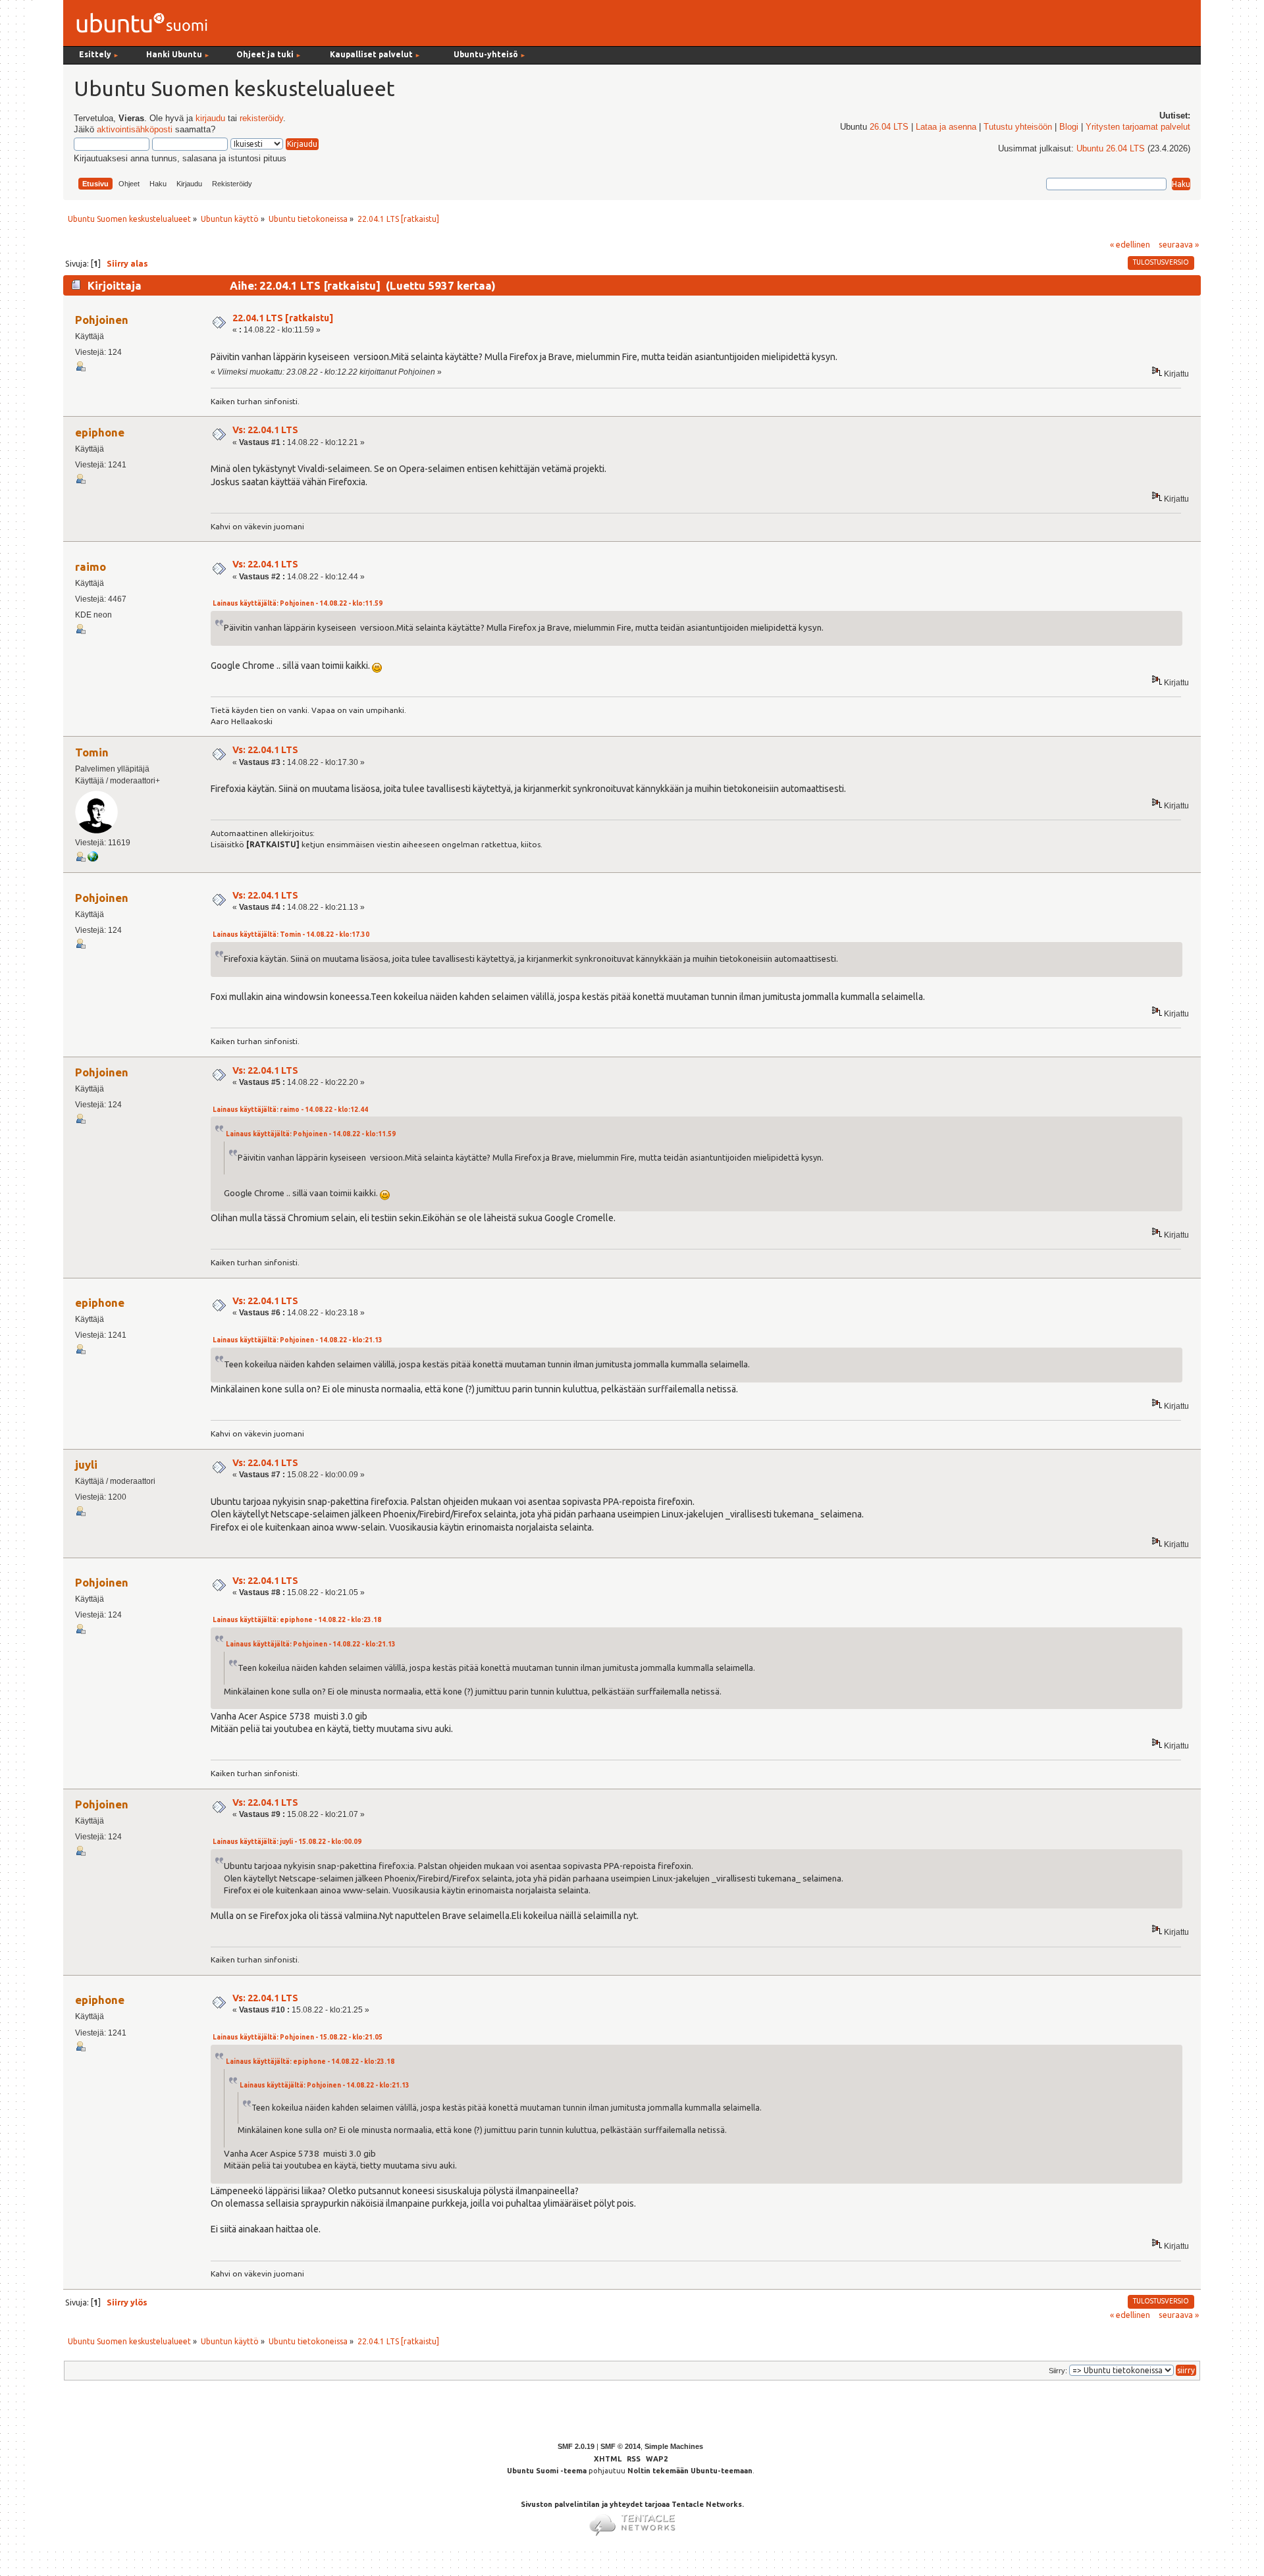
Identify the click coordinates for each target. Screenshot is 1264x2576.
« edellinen (1130, 244)
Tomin (92, 752)
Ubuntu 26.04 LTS (1111, 149)
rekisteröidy (261, 118)
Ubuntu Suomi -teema (547, 2471)
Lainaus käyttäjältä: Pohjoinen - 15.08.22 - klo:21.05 (298, 2037)
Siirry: (1058, 2371)
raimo (91, 566)
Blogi (1069, 127)
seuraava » (1179, 244)
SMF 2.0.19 (576, 2446)
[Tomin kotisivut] (93, 859)
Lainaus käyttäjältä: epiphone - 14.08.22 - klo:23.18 (297, 1620)
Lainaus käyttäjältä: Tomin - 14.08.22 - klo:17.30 (291, 934)
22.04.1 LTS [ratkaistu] (283, 318)
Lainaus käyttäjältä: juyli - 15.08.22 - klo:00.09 (287, 1842)
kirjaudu (210, 118)
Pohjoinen (102, 320)
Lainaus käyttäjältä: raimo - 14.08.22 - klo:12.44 (290, 1110)
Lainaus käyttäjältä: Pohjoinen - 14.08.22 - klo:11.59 (298, 603)
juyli (86, 1464)
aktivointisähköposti (135, 130)
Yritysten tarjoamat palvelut (1138, 127)
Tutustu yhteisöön (1018, 127)
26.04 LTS (889, 127)
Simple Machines (674, 2446)
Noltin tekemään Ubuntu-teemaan (690, 2471)
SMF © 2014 (620, 2446)
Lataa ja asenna (946, 127)
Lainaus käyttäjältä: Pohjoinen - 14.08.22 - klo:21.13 (298, 1340)
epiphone (100, 432)
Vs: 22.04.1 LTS (265, 430)
